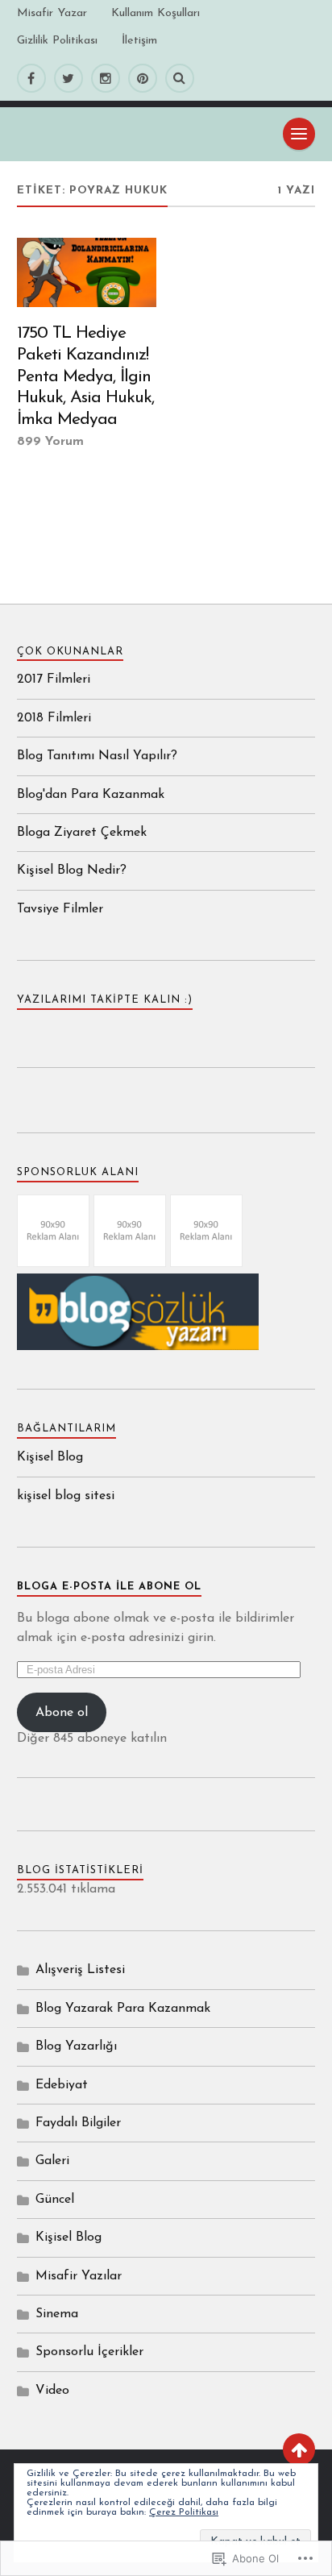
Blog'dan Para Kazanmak (91, 795)
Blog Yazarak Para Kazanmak (123, 2009)
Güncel (55, 2200)
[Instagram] (106, 78)
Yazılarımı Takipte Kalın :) (105, 1000)
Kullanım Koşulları (156, 13)
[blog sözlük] (138, 1347)
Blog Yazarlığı (76, 2046)
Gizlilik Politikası (57, 41)
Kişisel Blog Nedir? (72, 870)
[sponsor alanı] (53, 1264)
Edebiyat (62, 2085)
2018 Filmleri (54, 718)
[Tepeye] (299, 2449)
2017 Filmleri (54, 679)
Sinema (57, 2314)
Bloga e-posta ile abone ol (109, 1587)
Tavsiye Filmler (60, 909)
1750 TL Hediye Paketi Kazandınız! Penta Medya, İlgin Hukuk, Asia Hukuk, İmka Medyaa (85, 376)
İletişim (139, 41)
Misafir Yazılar (79, 2276)
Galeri (52, 2161)
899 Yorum (50, 442)
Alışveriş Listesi (80, 1970)
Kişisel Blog (50, 1457)
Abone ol (62, 1713)
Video (52, 2391)
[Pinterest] (143, 78)
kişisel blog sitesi (66, 1496)
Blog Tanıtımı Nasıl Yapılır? (97, 756)
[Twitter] (68, 78)
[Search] (180, 78)
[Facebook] (31, 78)
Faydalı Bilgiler (78, 2123)
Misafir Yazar (52, 13)
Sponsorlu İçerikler (89, 2352)
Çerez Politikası (184, 2512)
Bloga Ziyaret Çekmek (82, 833)
